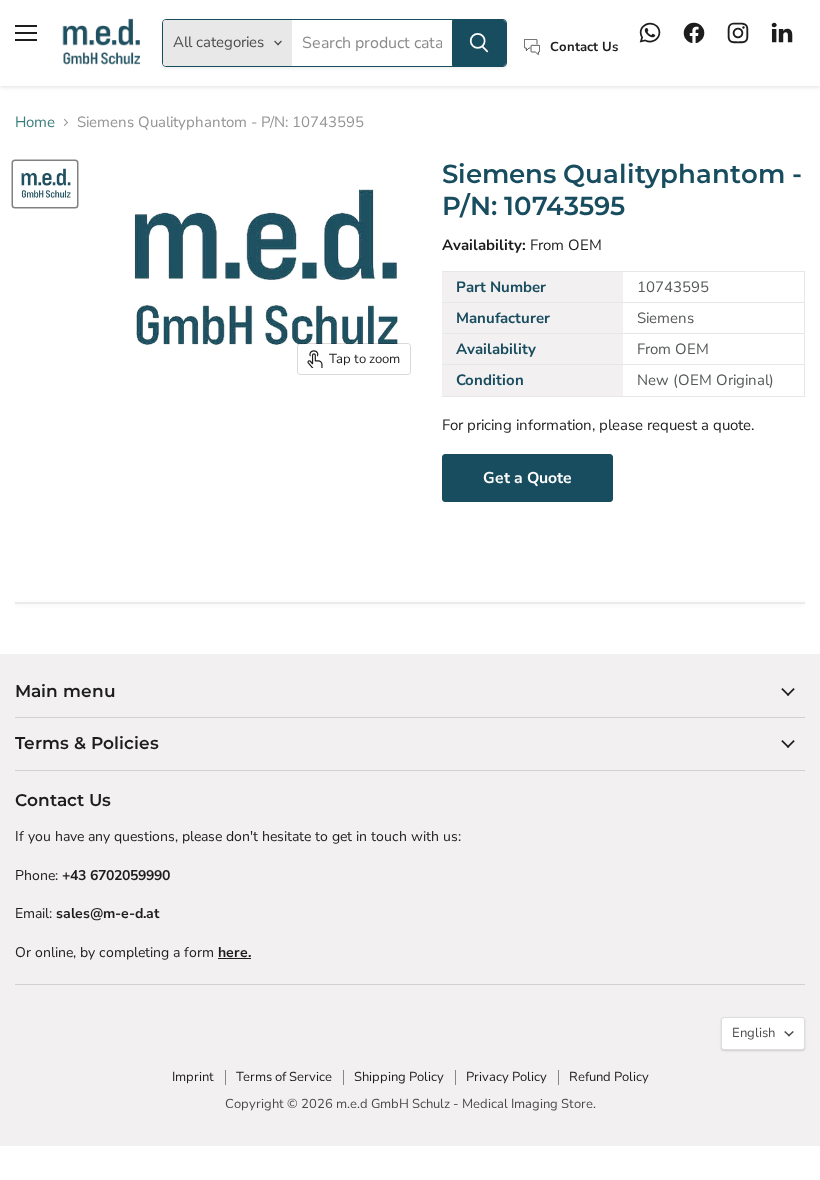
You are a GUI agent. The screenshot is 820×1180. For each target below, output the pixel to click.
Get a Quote (527, 478)
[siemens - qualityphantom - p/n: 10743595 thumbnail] (45, 184)
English (753, 1033)
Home (35, 122)
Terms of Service (284, 1077)
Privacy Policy (506, 1077)
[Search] (479, 43)
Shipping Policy (399, 1077)
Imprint (193, 1077)
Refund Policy (609, 1077)
